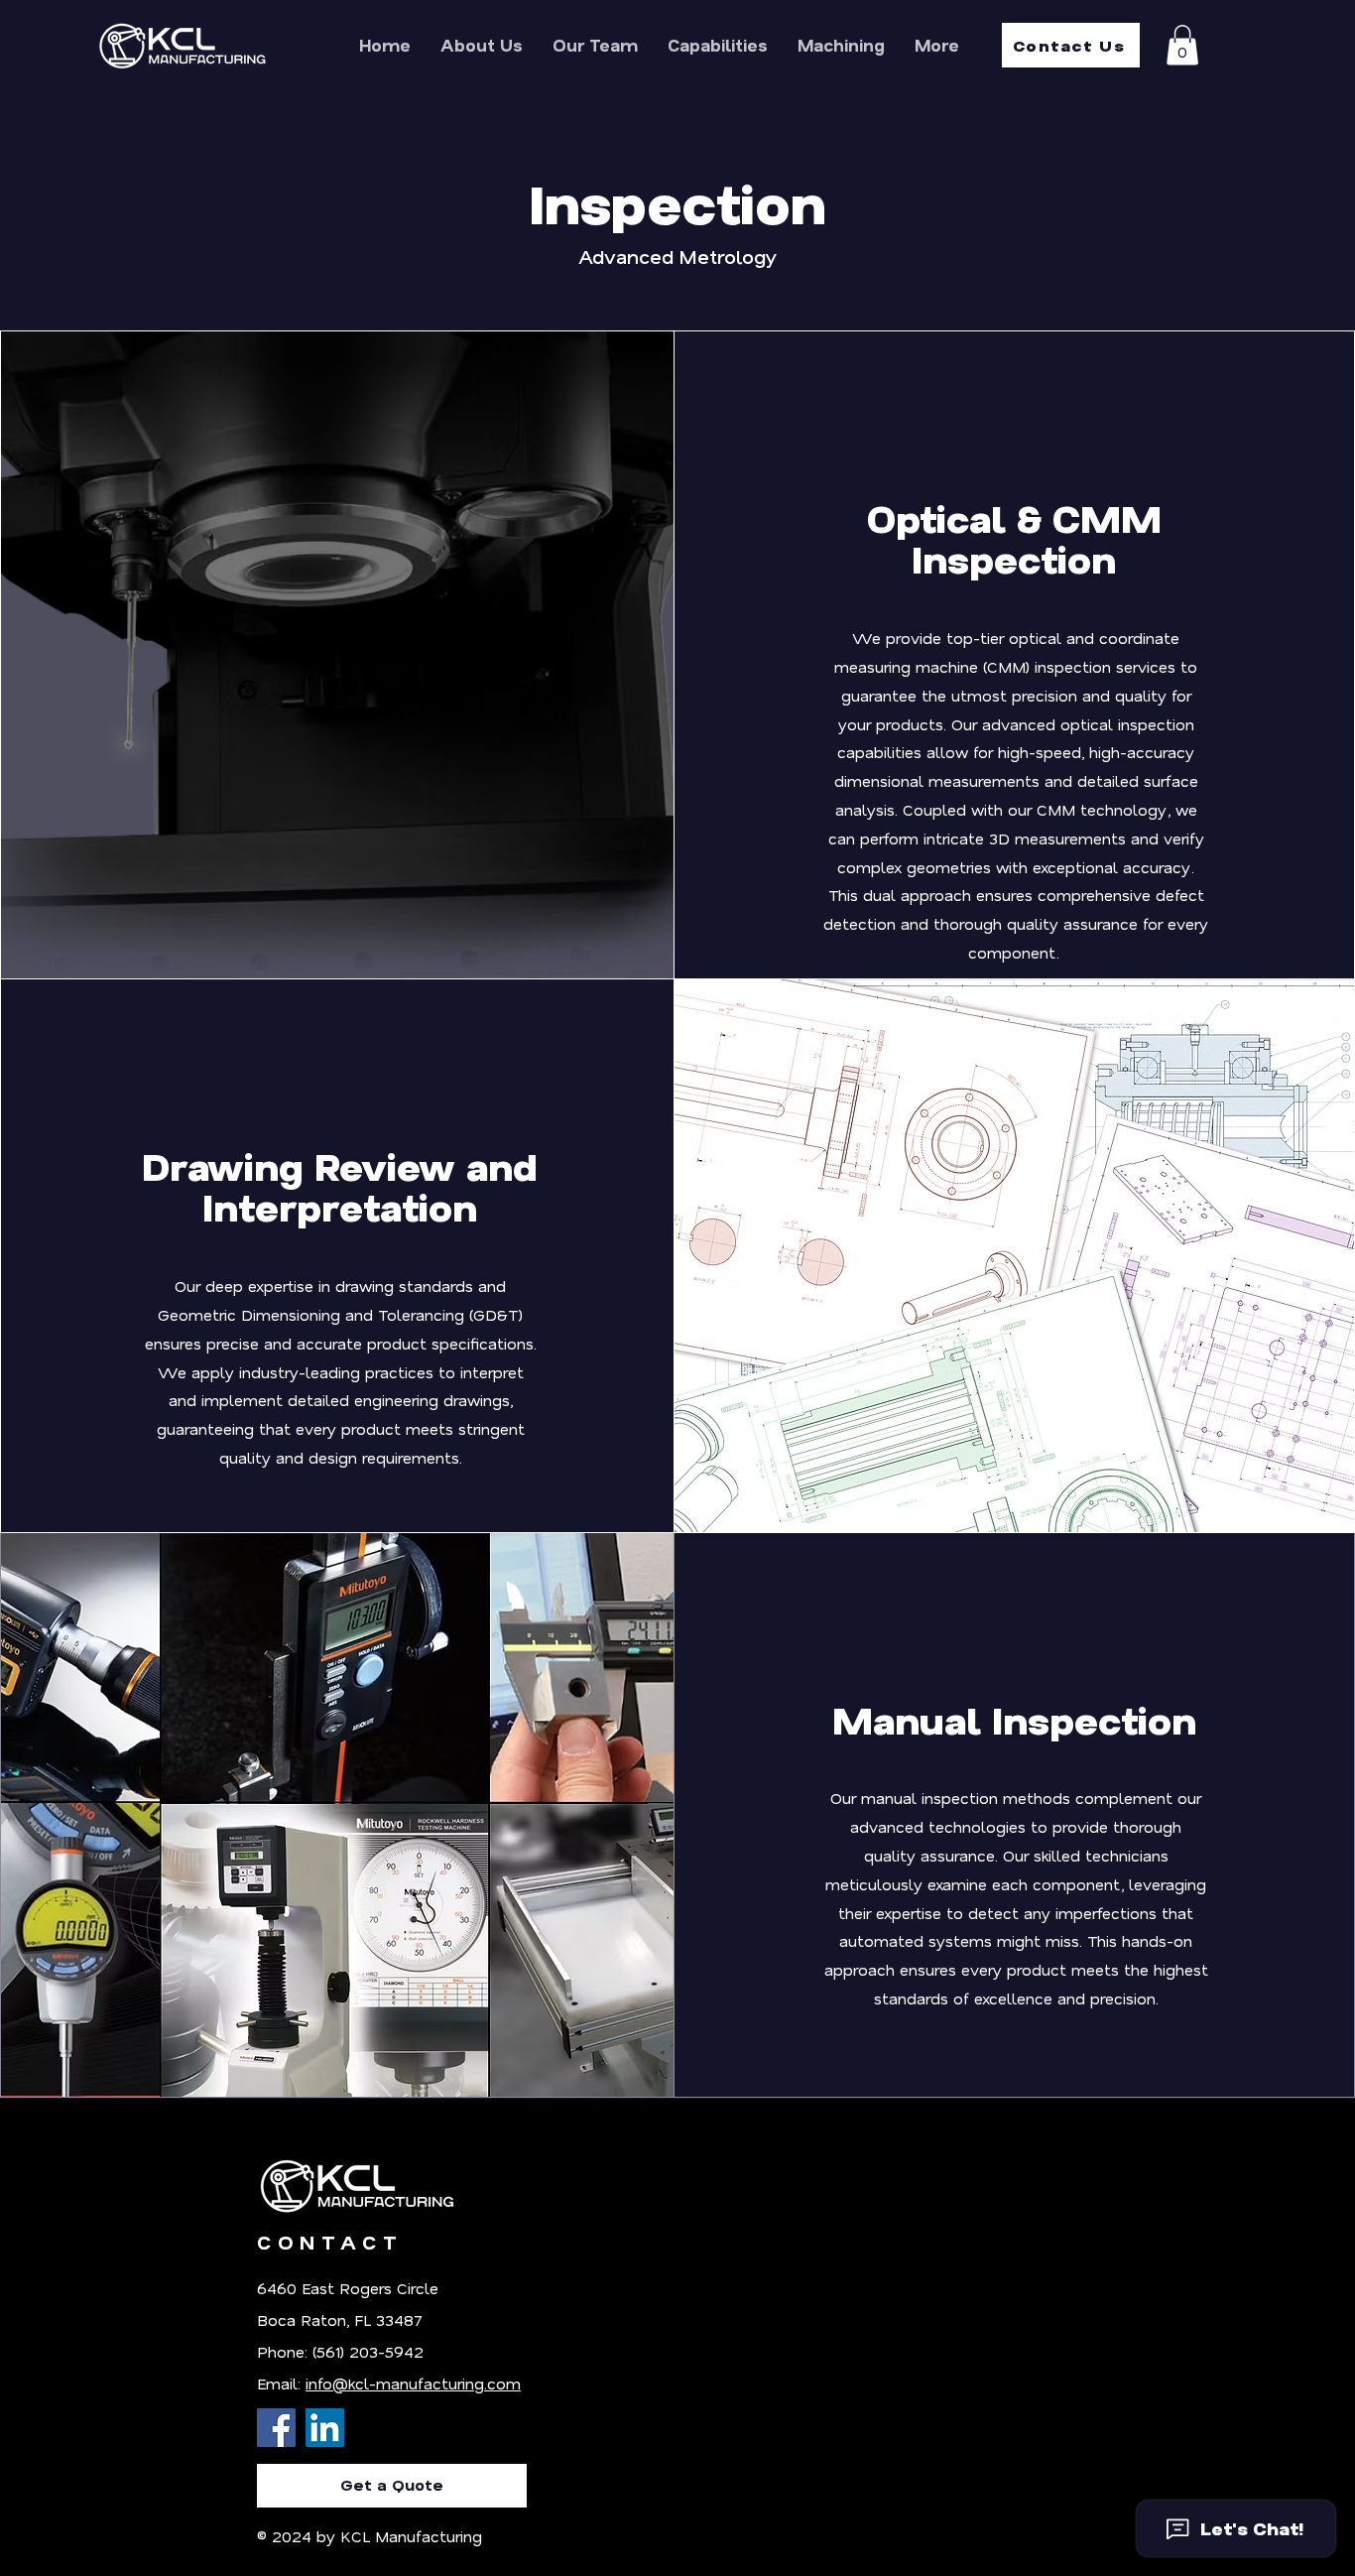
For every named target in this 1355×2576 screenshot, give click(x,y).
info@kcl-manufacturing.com (413, 2383)
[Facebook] (276, 2428)
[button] (1182, 45)
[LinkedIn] (325, 2428)
